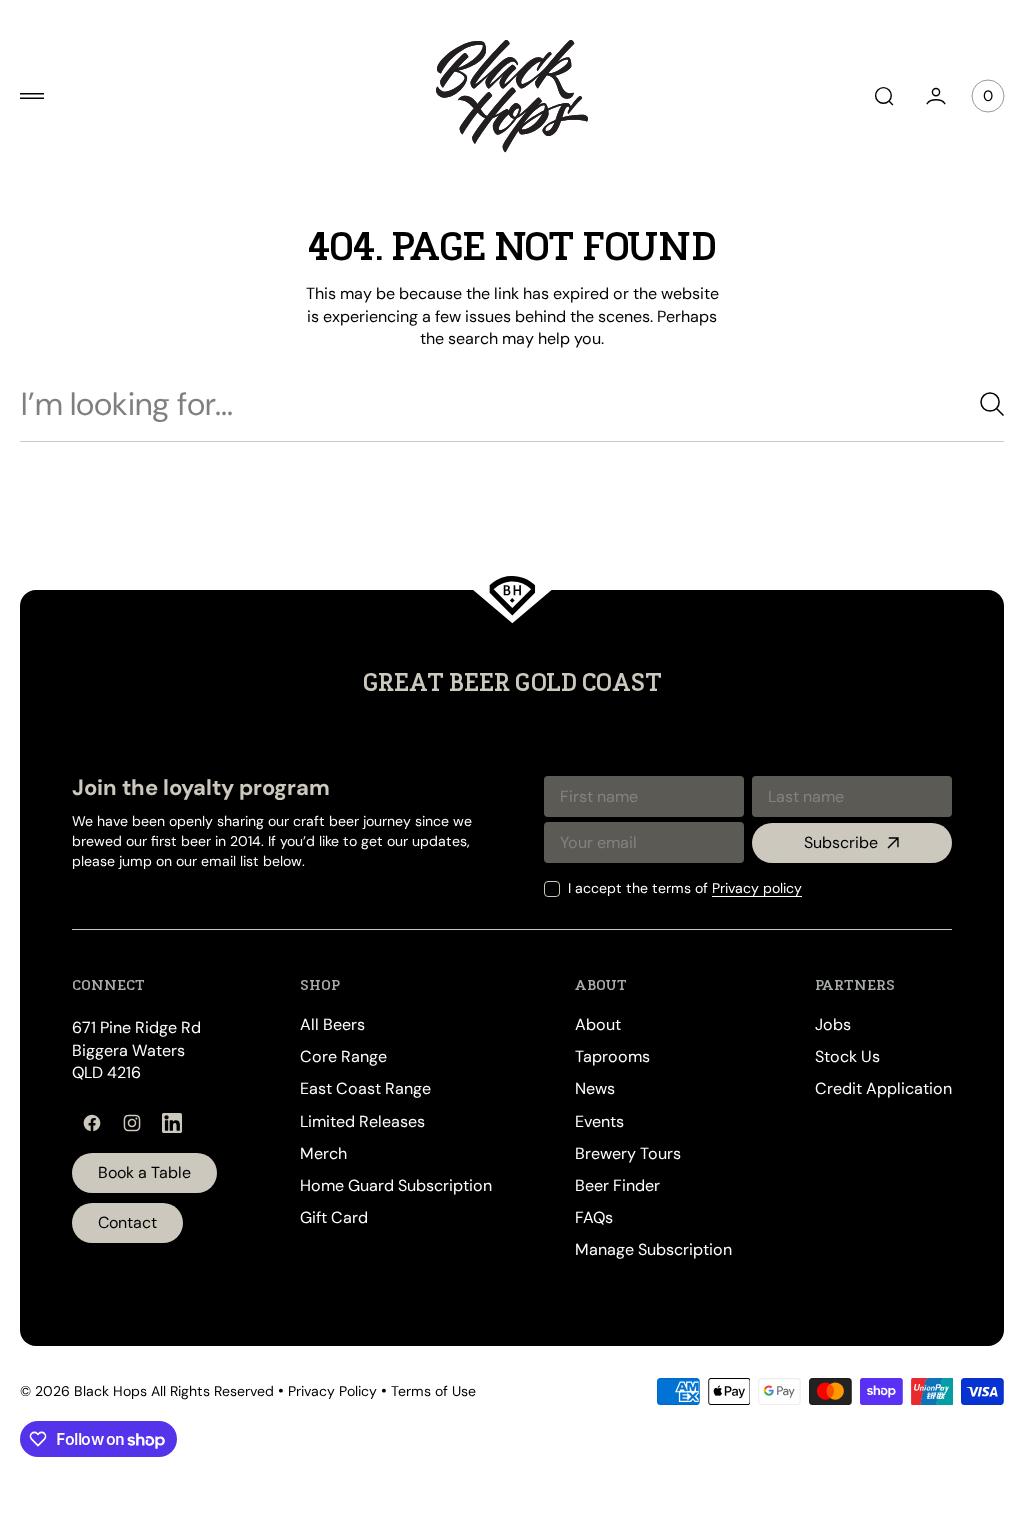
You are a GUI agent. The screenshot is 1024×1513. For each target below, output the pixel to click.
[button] (32, 96)
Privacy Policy (332, 1391)
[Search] (969, 404)
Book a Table (144, 1172)
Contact (127, 1222)
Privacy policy (742, 888)
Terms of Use (433, 1391)
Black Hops (110, 1391)
